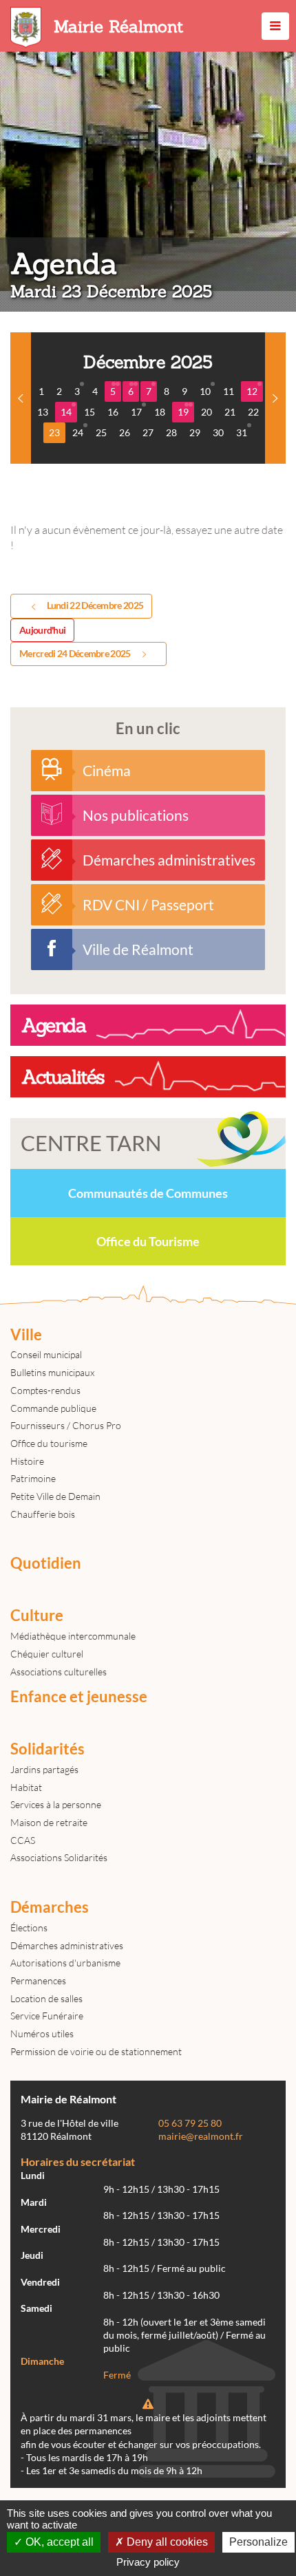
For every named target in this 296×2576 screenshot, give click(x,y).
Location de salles (46, 1998)
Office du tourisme (49, 1443)
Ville (26, 1335)
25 (101, 432)
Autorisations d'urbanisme (65, 1963)
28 (171, 432)
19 (183, 412)
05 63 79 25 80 (190, 2123)
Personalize (258, 2542)
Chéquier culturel (47, 1654)
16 (113, 412)
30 (218, 432)
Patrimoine (33, 1478)
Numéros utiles (42, 2033)
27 (148, 432)
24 (78, 432)
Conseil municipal (46, 1354)
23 (54, 432)
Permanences (38, 1981)
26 (125, 432)
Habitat (26, 1787)
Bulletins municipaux (52, 1372)
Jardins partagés (44, 1769)
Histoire (27, 1461)
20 (207, 412)
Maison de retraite (49, 1822)
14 (66, 412)
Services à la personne (56, 1804)
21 (230, 412)
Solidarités (47, 1749)
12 (252, 391)
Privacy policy (148, 2562)
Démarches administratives (67, 1945)
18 (160, 412)
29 (195, 432)
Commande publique (53, 1408)
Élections (29, 1928)
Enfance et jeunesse (79, 1697)
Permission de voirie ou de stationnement (96, 2051)
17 (136, 412)
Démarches (50, 1907)
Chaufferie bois (43, 1514)
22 (253, 412)
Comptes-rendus (45, 1390)
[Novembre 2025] (21, 398)
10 (205, 391)
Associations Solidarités (59, 1857)
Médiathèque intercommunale (73, 1636)
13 (43, 412)
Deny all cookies (166, 2542)
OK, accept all (58, 2542)
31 (242, 432)
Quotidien (46, 1563)
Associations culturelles (59, 1672)
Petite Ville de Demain (55, 1496)
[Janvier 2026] (275, 398)
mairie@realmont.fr (201, 2136)
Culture (37, 1616)
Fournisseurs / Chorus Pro (66, 1425)
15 (89, 412)
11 (229, 391)
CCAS (23, 1840)
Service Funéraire (47, 2016)
